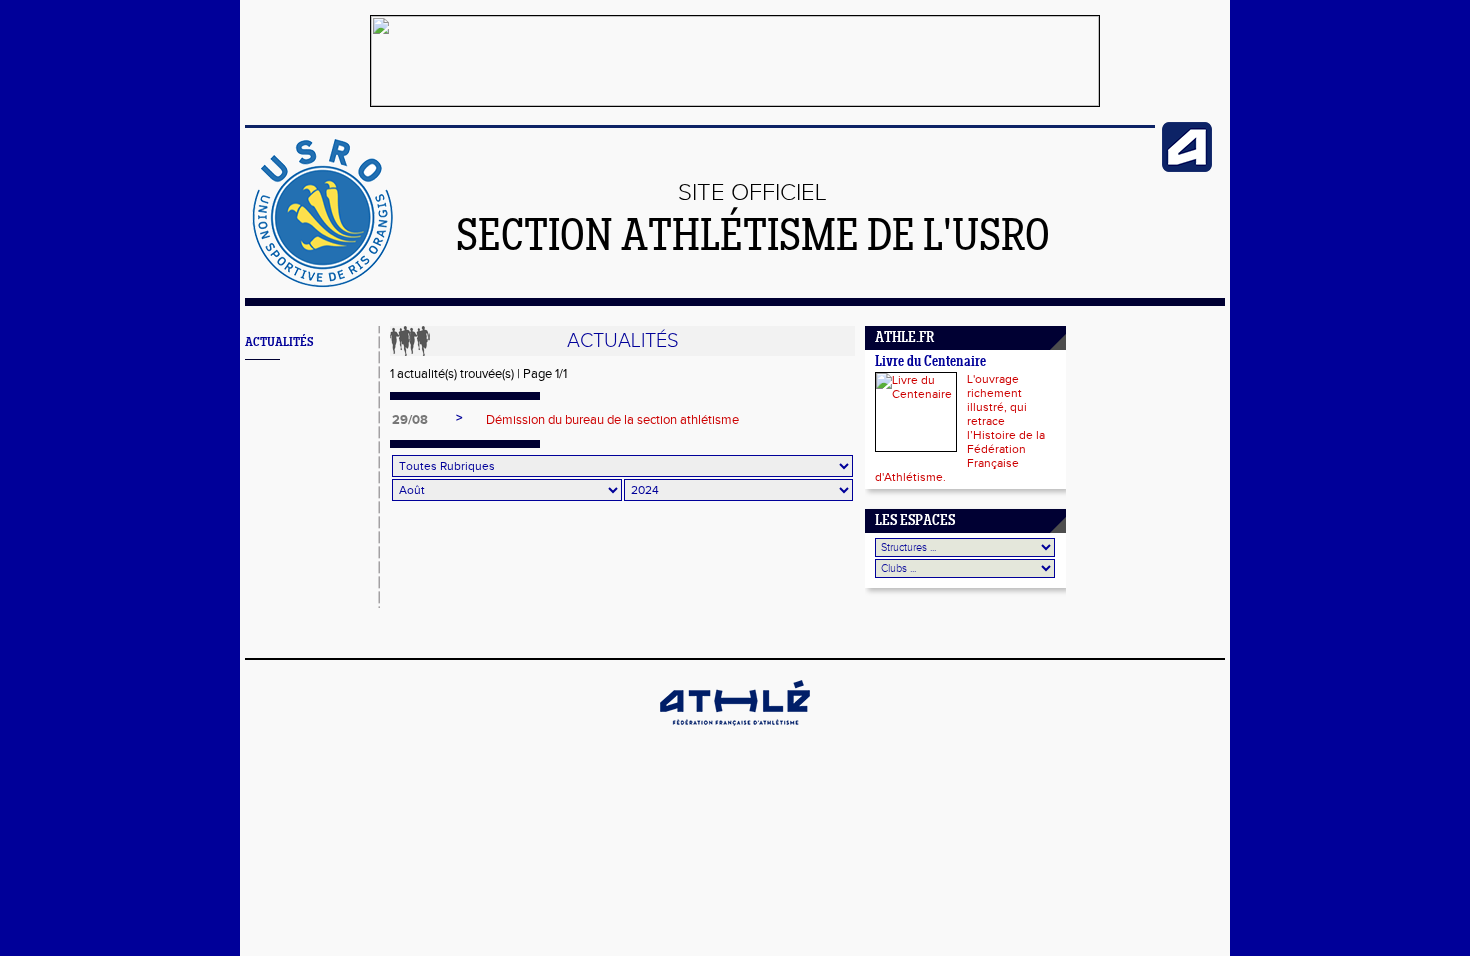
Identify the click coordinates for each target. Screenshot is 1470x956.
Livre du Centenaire (930, 362)
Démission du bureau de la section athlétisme (612, 420)
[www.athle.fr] (1187, 168)
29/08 (410, 420)
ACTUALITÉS (279, 342)
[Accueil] (322, 284)
